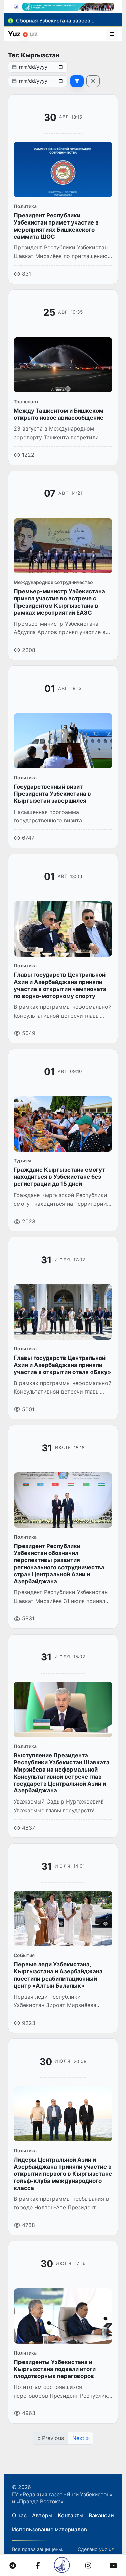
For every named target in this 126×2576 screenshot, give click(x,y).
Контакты (71, 2515)
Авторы (42, 2515)
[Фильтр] (77, 81)
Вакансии (101, 2515)
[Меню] (112, 34)
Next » (81, 2438)
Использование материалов (50, 2529)
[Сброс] (93, 81)
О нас (19, 2515)
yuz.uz (107, 2549)
